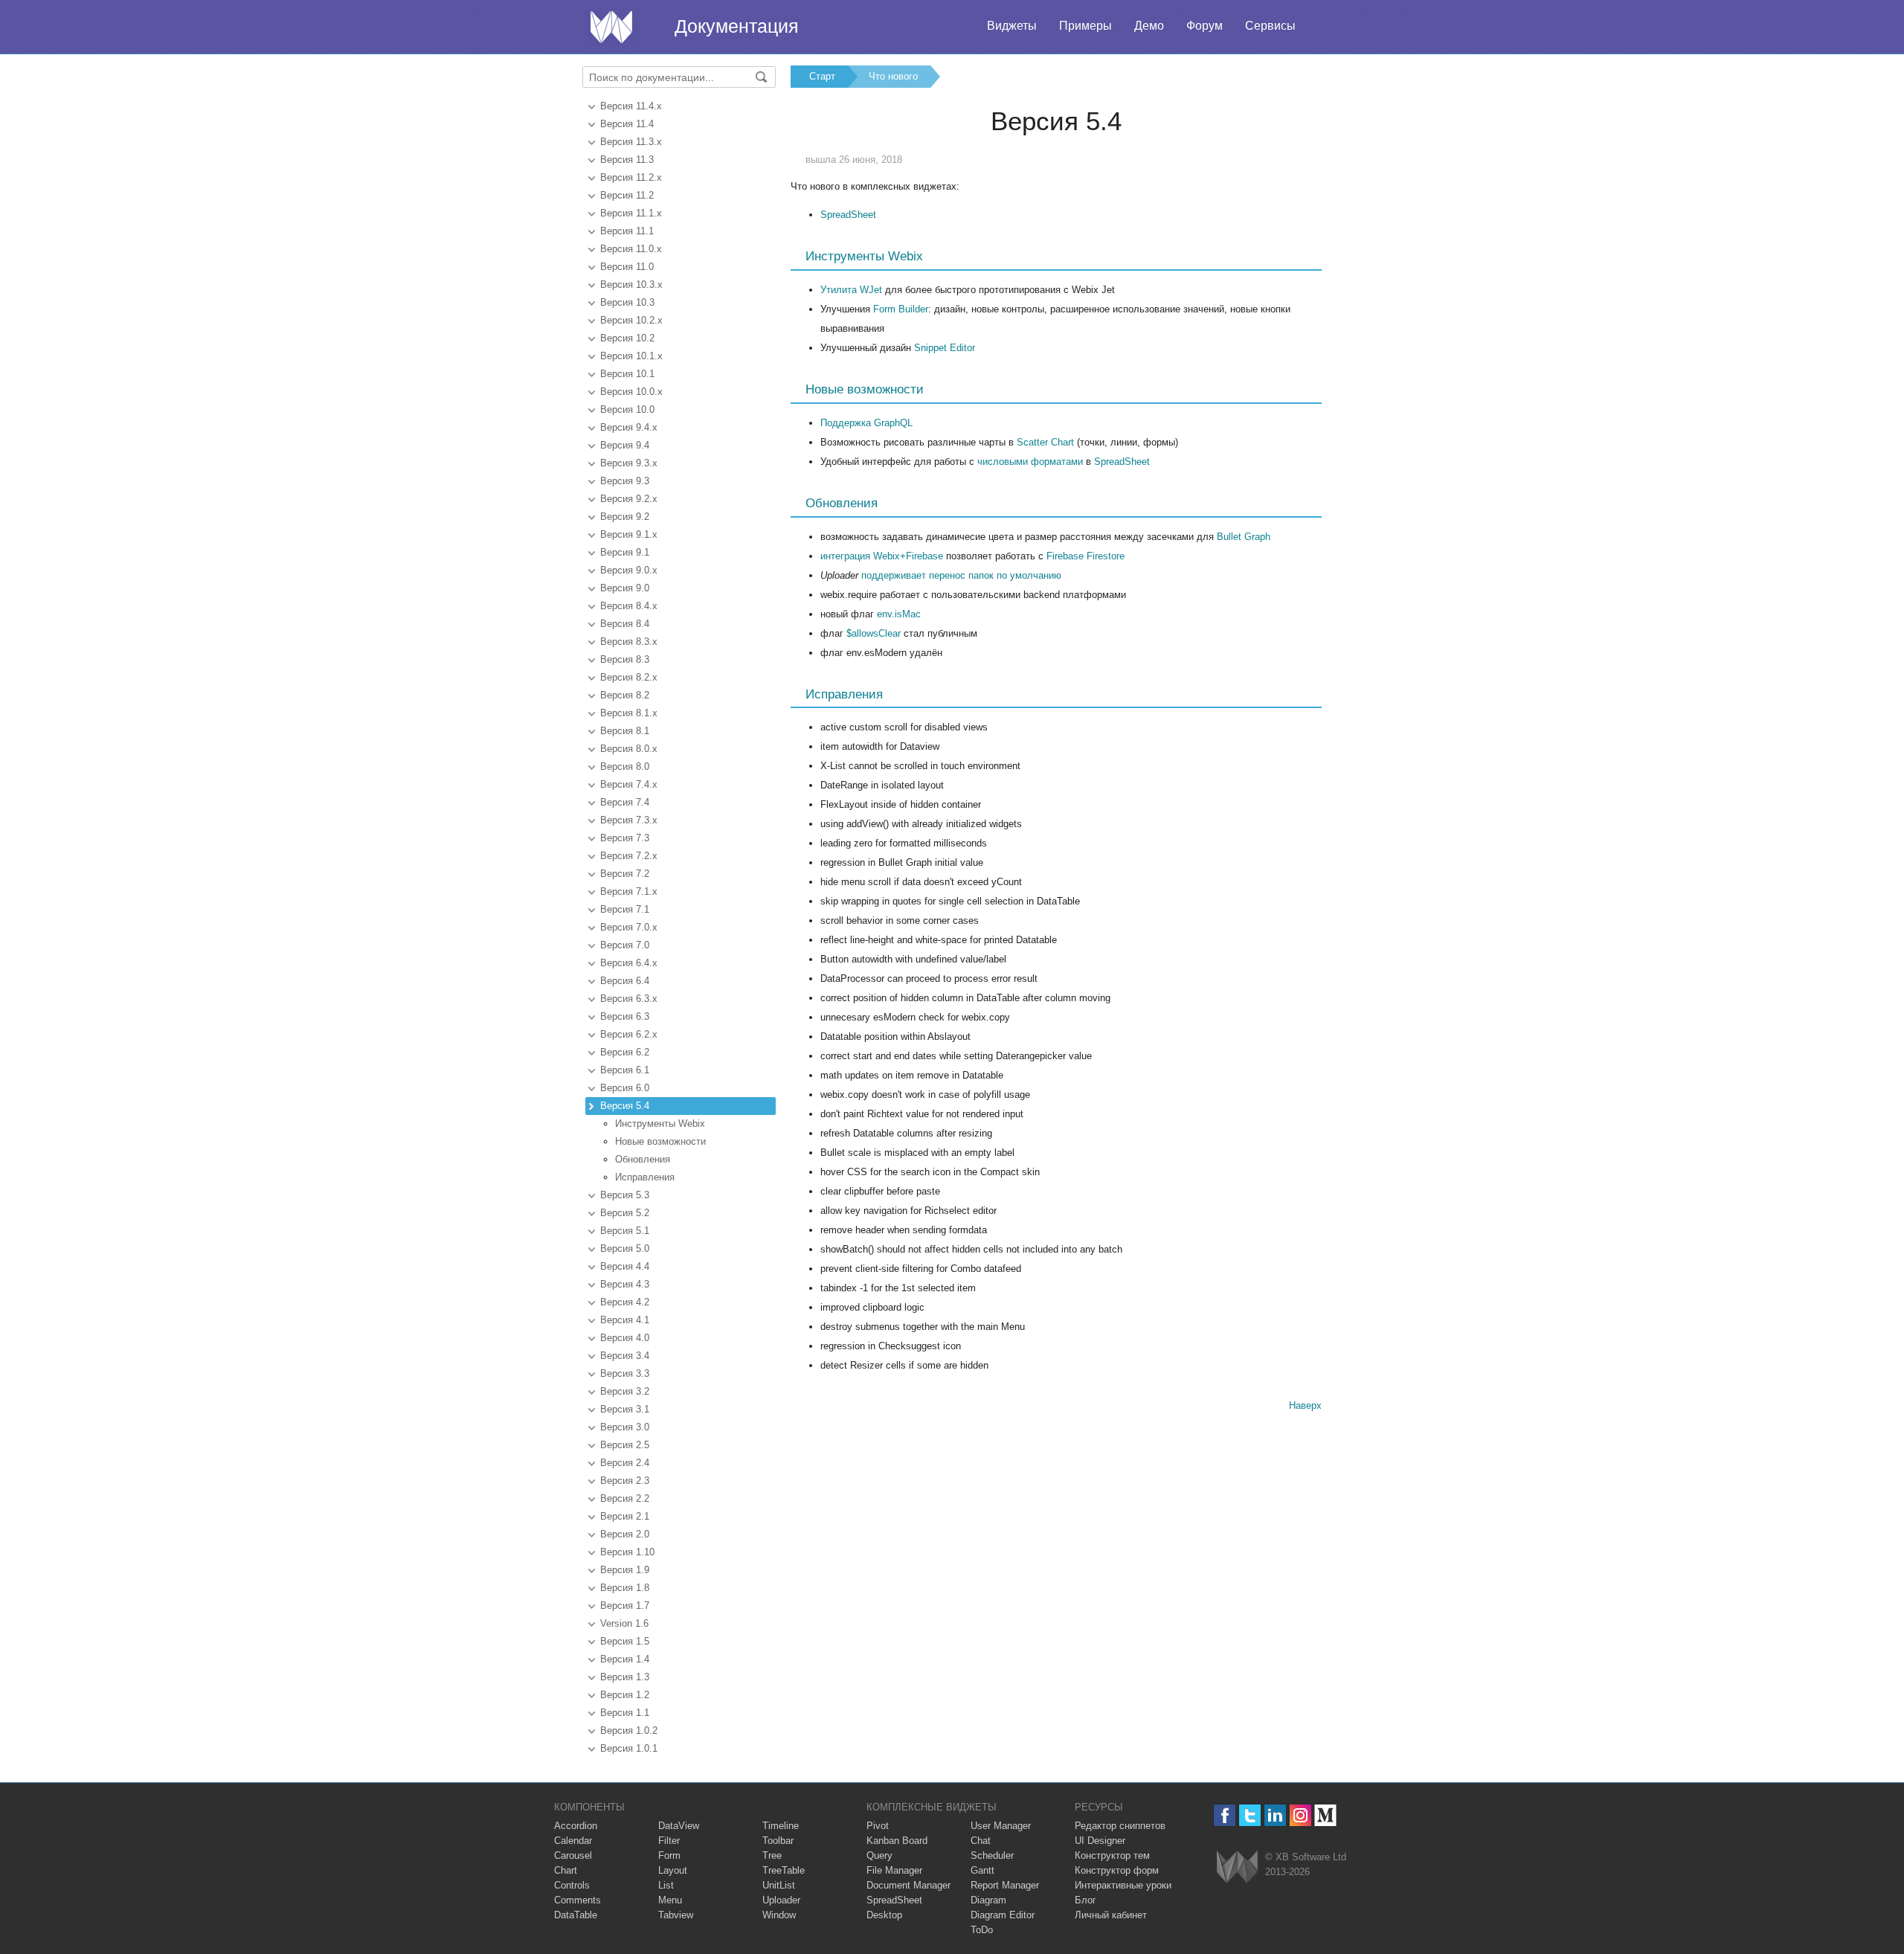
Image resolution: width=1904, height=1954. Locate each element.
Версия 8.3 (625, 659)
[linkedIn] (1275, 1815)
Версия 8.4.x (629, 606)
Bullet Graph (1244, 537)
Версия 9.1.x (629, 534)
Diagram (988, 1900)
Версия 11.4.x (631, 106)
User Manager (1001, 1826)
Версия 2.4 (625, 1463)
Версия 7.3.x (629, 820)
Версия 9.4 (625, 445)
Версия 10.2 (627, 338)
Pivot (878, 1826)
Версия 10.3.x (631, 285)
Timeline (781, 1826)
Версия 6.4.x (629, 963)
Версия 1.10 (627, 1552)
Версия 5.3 (625, 1195)
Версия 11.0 (627, 267)
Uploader (781, 1900)
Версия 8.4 (625, 624)
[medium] (1326, 1815)
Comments (578, 1900)
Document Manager (908, 1885)
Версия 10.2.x (631, 320)
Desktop (884, 1915)
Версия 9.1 (625, 552)
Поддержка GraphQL (866, 423)
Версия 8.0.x (629, 749)
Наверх (1305, 1405)
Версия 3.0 (625, 1427)
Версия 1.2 (625, 1695)
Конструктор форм (1117, 1870)
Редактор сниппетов (1120, 1826)
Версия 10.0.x (631, 392)
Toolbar (778, 1841)
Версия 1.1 (625, 1713)
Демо (1149, 26)
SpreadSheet (848, 215)
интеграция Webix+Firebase (882, 556)
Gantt (982, 1870)
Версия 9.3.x (629, 463)
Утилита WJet (851, 290)
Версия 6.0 (625, 1088)
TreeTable (784, 1870)
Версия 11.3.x (631, 142)
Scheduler (992, 1855)
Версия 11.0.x (631, 249)
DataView (679, 1826)
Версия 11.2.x (631, 177)
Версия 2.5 (625, 1445)
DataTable (576, 1915)
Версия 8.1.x (629, 713)
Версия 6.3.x (629, 999)
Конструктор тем (1112, 1855)
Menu (670, 1900)
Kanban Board (897, 1841)
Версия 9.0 (625, 588)
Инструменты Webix (660, 1124)
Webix (1237, 1867)
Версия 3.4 (625, 1356)
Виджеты (1012, 26)
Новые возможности (660, 1141)
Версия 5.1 (625, 1231)
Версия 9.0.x (629, 570)
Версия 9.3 (625, 481)
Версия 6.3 (625, 1016)
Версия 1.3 (625, 1677)
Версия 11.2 (627, 195)
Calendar (573, 1841)
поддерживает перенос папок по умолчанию (961, 575)
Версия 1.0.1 (629, 1748)
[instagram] (1300, 1815)
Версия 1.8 (625, 1588)
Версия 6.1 (625, 1070)
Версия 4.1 (625, 1320)
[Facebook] (1225, 1815)
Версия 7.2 (625, 874)
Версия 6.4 (625, 981)
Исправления (645, 1177)
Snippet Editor (945, 348)
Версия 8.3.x (629, 642)
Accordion (576, 1826)
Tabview (676, 1915)
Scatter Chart (1045, 442)
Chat (981, 1841)
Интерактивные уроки (1123, 1885)
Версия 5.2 (625, 1213)
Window (779, 1915)
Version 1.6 (624, 1623)
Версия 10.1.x (631, 356)
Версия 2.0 (625, 1534)
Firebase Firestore (1086, 556)
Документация (737, 26)
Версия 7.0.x (629, 927)
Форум (1205, 26)
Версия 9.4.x (629, 427)
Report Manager (1005, 1885)
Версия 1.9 (625, 1570)
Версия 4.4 (625, 1266)
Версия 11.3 (627, 160)
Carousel (573, 1855)
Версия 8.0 (625, 767)
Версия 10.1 (627, 374)
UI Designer (1100, 1841)
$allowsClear (874, 633)
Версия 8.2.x (629, 677)
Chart (566, 1870)
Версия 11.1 (627, 231)
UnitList (779, 1885)
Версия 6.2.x (629, 1034)
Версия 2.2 (625, 1498)
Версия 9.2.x (629, 499)
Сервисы (1270, 26)
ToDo (982, 1930)
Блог (1086, 1900)
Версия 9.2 (625, 517)
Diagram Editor (1003, 1915)
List (666, 1885)
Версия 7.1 (625, 909)
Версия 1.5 (625, 1641)
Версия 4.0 (625, 1338)
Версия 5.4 (625, 1106)
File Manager (894, 1870)
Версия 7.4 (625, 802)
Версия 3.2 (625, 1391)
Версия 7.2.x (629, 856)
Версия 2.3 (625, 1481)
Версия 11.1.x (631, 213)
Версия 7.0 (625, 945)
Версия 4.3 (625, 1284)
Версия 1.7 (625, 1606)
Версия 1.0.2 (629, 1730)
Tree (772, 1855)
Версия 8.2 (625, 695)
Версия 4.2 (625, 1302)
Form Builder (901, 309)
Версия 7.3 (625, 838)
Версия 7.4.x (629, 784)
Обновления (643, 1159)
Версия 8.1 (625, 731)
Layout (673, 1870)
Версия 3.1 (625, 1409)
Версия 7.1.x (629, 891)
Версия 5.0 (625, 1248)
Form (669, 1855)
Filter (669, 1841)
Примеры (1086, 26)
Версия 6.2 (625, 1052)
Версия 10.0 (627, 409)
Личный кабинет (1111, 1915)
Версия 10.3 (627, 302)
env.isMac (899, 614)
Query (879, 1855)
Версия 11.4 (627, 124)
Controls (572, 1885)
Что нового (893, 76)
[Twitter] (1250, 1815)
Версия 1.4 (625, 1659)
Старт (822, 76)
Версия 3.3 (625, 1373)
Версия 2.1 (625, 1516)
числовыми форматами (1030, 462)
